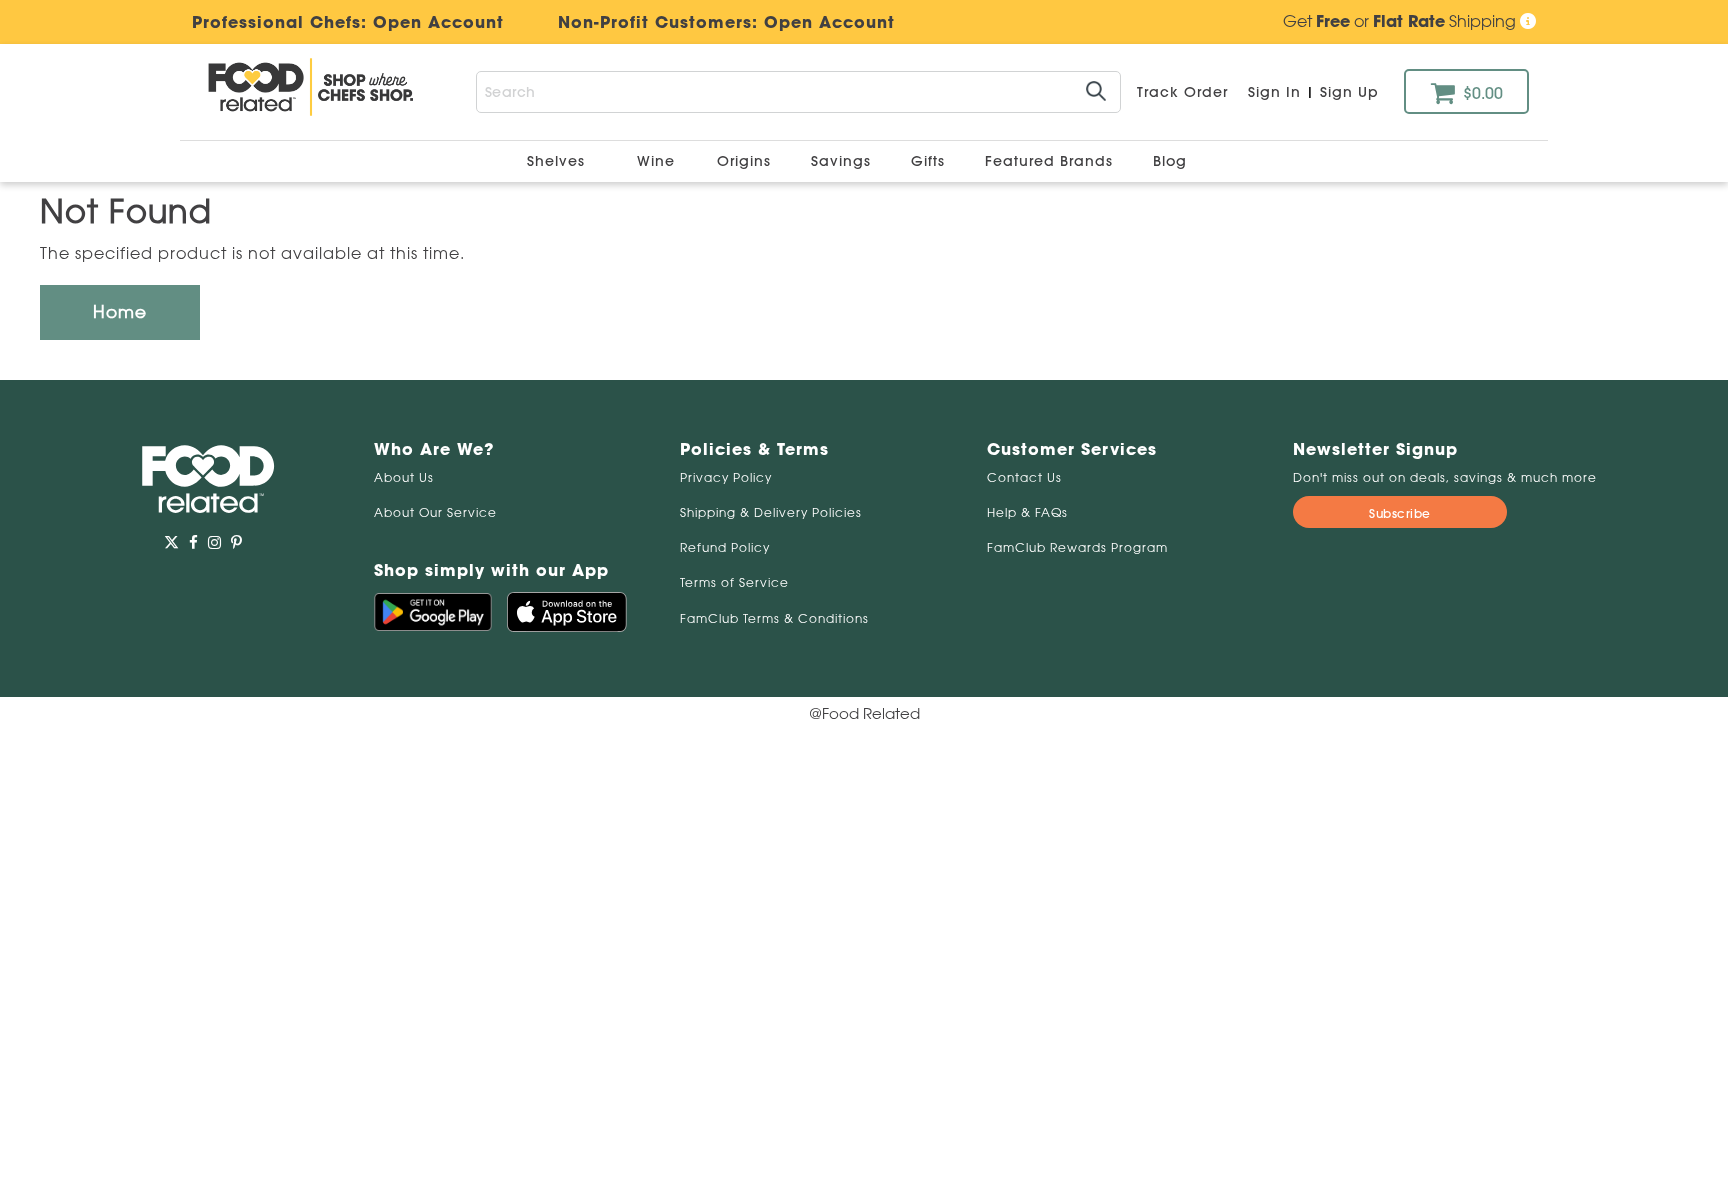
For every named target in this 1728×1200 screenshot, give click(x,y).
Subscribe (1400, 513)
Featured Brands (1051, 161)
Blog (1170, 161)
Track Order (1182, 92)
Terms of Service (734, 582)
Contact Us (1024, 477)
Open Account (829, 22)
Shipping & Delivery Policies (771, 512)
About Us (404, 477)
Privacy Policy (726, 477)
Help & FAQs (1027, 512)
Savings (843, 161)
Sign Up (1349, 92)
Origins (746, 161)
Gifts (930, 161)
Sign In (1274, 92)
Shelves (558, 161)
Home (120, 311)
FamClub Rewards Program (1077, 547)
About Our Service (435, 512)
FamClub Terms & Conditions (774, 618)
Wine (656, 161)
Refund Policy (725, 547)
